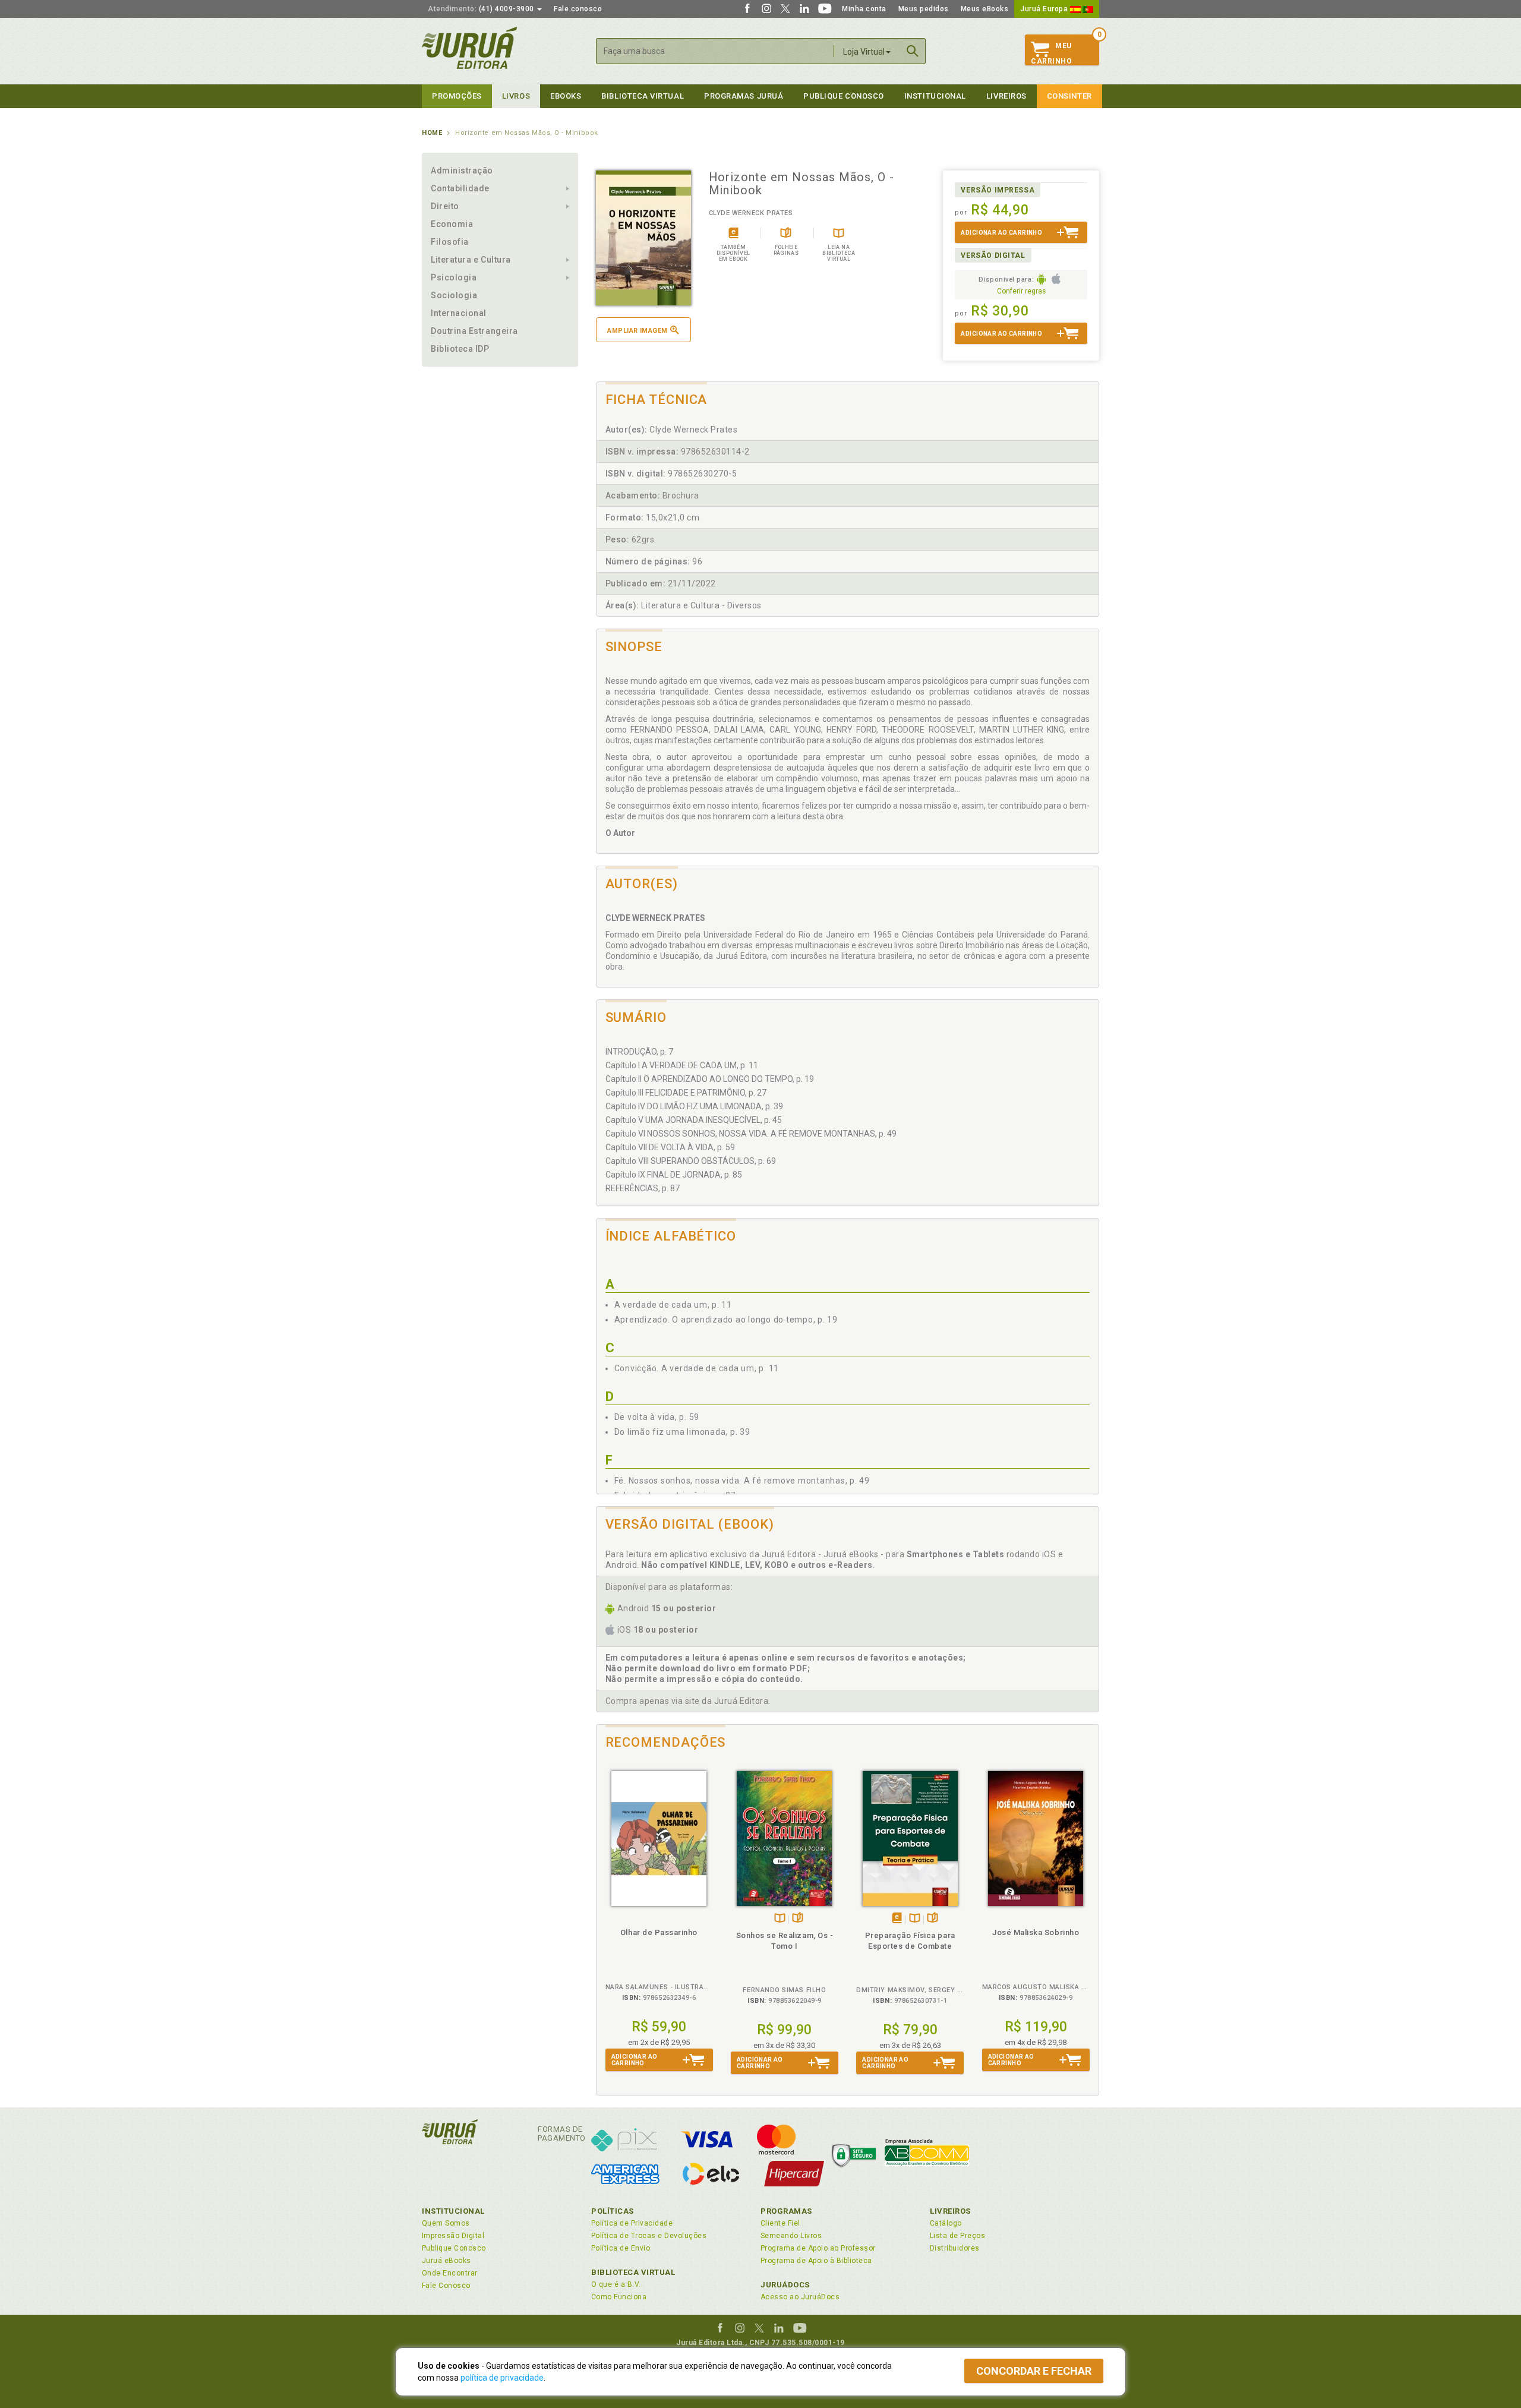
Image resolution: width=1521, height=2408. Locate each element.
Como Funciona (619, 2297)
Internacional (459, 313)
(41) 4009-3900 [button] (482, 9)
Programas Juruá (744, 96)
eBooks (566, 96)
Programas (786, 2211)
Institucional (935, 96)
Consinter (1069, 96)
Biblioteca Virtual (633, 2272)
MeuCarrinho (1051, 53)
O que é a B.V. (616, 2284)
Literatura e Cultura (471, 260)
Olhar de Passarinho (659, 1932)
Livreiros (1006, 96)
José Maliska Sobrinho (1036, 1932)
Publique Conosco (844, 96)
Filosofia (450, 242)
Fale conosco (578, 9)
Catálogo (946, 2223)
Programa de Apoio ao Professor (818, 2248)
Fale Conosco (446, 2286)
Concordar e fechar (1034, 2371)
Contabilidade (460, 188)
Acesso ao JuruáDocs (800, 2297)
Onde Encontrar (450, 2273)
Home (432, 133)
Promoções (457, 96)
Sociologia (454, 295)
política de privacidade (502, 2378)
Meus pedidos (924, 9)
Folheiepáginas (798, 1919)
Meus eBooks (985, 9)
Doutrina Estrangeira (474, 331)
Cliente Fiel (780, 2223)
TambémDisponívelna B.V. (780, 1919)
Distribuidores (955, 2248)
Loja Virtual (864, 52)
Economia (452, 224)
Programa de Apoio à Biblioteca (816, 2261)
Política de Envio (621, 2248)
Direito (445, 206)
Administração (462, 171)
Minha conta (864, 9)
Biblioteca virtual (643, 96)
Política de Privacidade (632, 2223)
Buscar (913, 51)
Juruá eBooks (446, 2261)
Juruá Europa (1045, 9)
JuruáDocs (785, 2285)
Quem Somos (446, 2223)
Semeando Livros (791, 2236)
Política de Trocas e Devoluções (649, 2236)
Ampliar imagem (637, 331)
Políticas (613, 2211)
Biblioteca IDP (460, 349)
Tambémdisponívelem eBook (897, 1919)
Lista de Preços (957, 2236)
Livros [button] (516, 96)
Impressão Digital (453, 2236)
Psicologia (454, 277)
